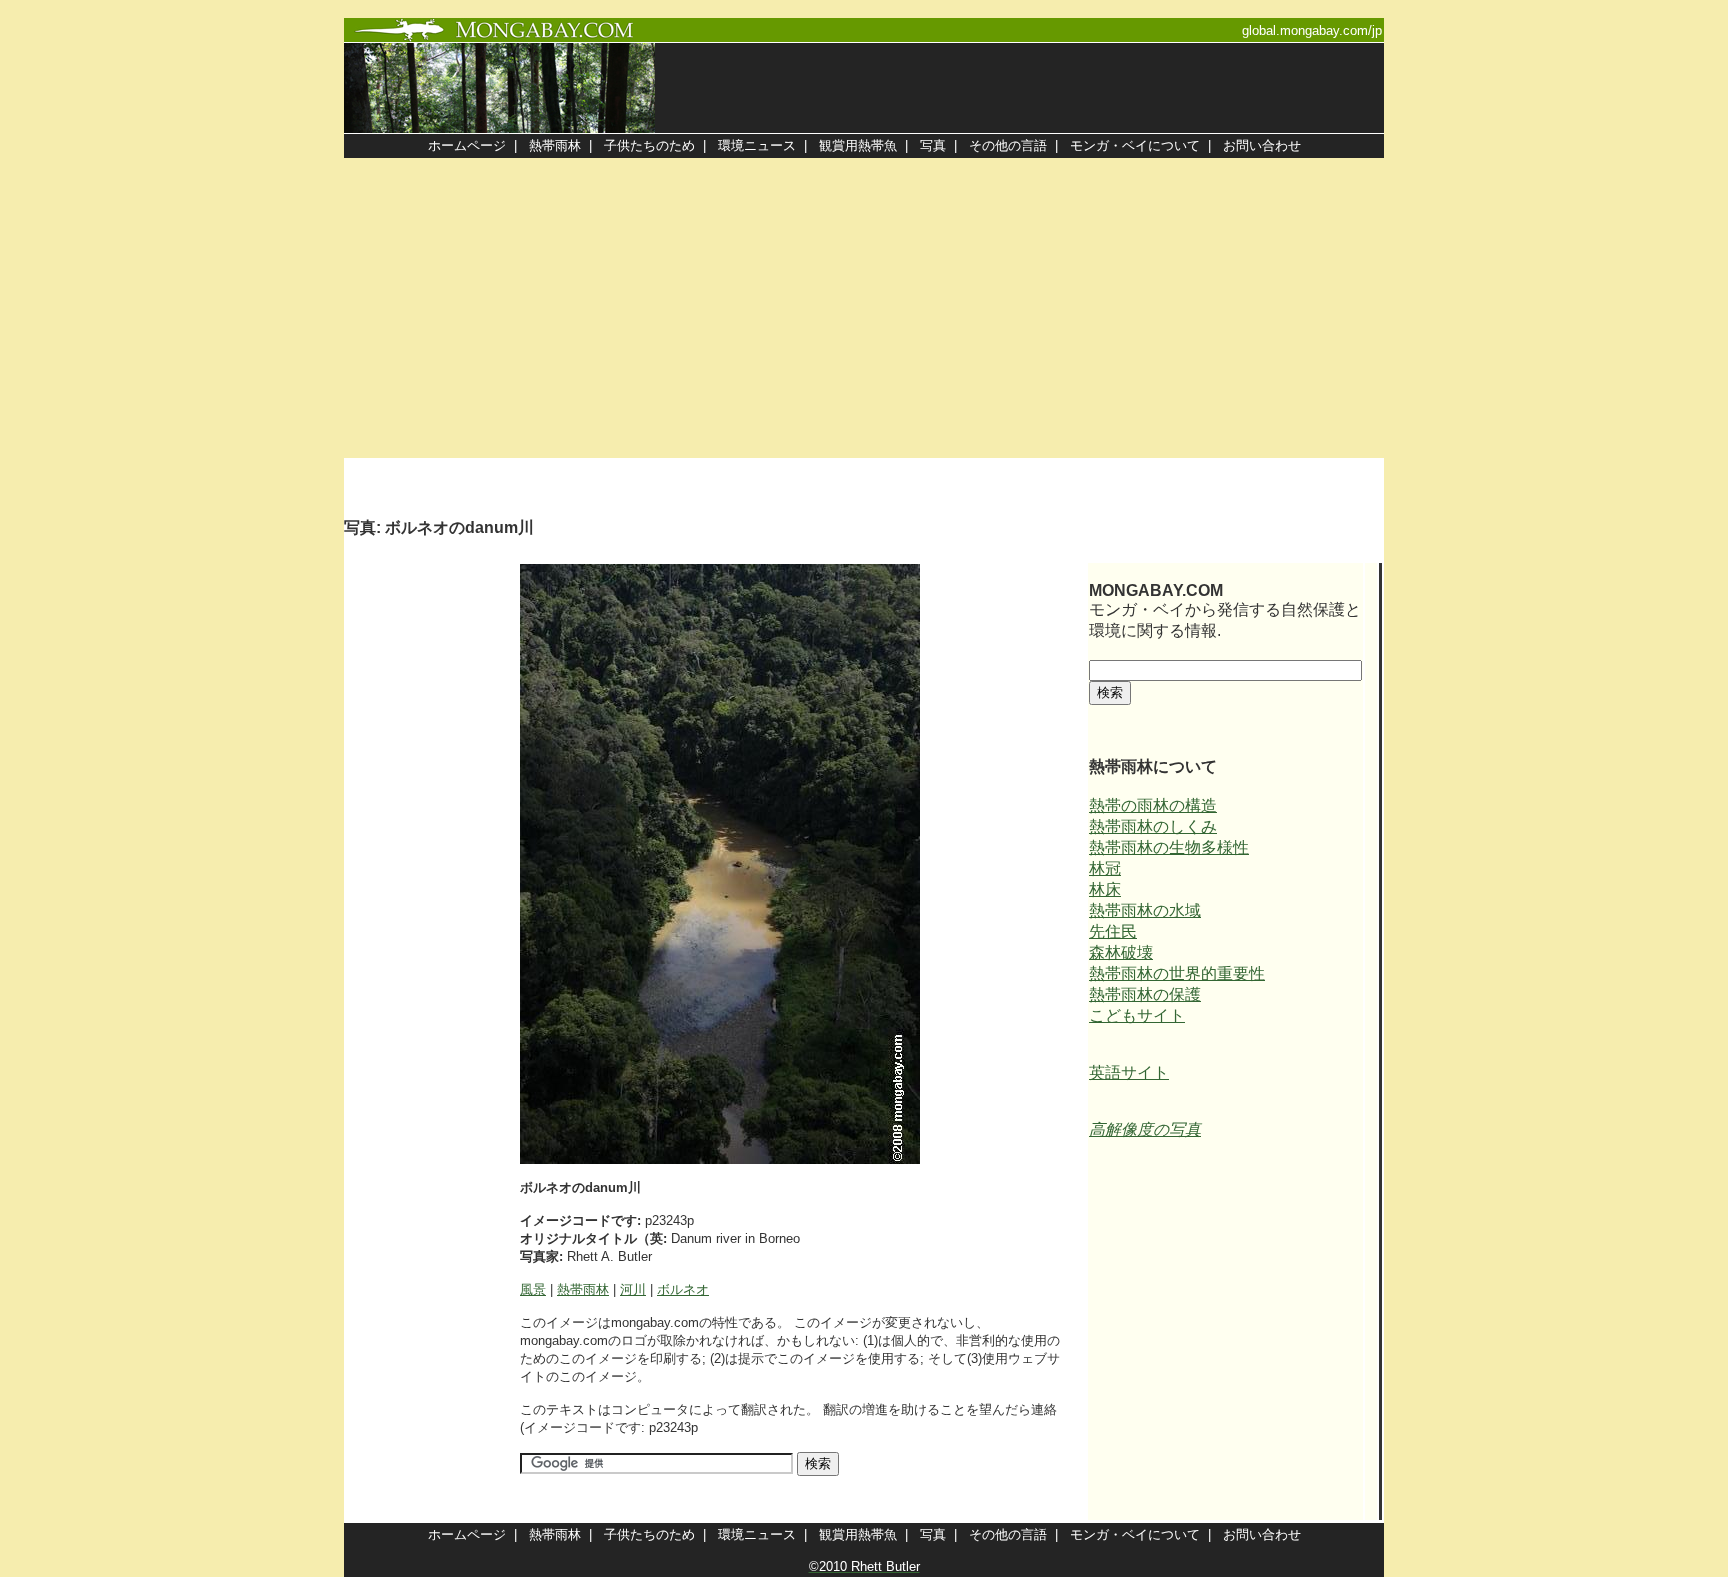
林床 (1105, 889)
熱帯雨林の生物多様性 (1169, 847)
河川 (633, 1289)
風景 (533, 1289)
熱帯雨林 (583, 1289)
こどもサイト (1137, 1015)
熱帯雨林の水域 (1145, 910)
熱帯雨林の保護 (1145, 994)
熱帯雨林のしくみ (1153, 826)
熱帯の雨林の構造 (1153, 805)
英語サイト (1129, 1072)
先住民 (1113, 931)
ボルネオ (683, 1289)
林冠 (1105, 868)
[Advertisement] (864, 308)
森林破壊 (1121, 952)
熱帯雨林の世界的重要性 (1177, 973)
